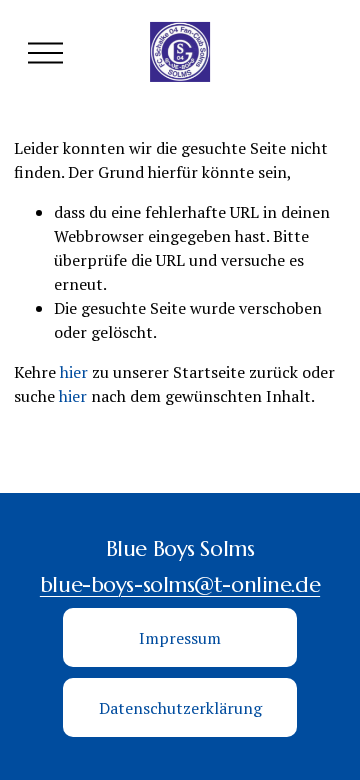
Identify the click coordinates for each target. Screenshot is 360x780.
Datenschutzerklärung (180, 708)
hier (74, 372)
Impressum (180, 638)
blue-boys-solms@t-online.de (180, 584)
